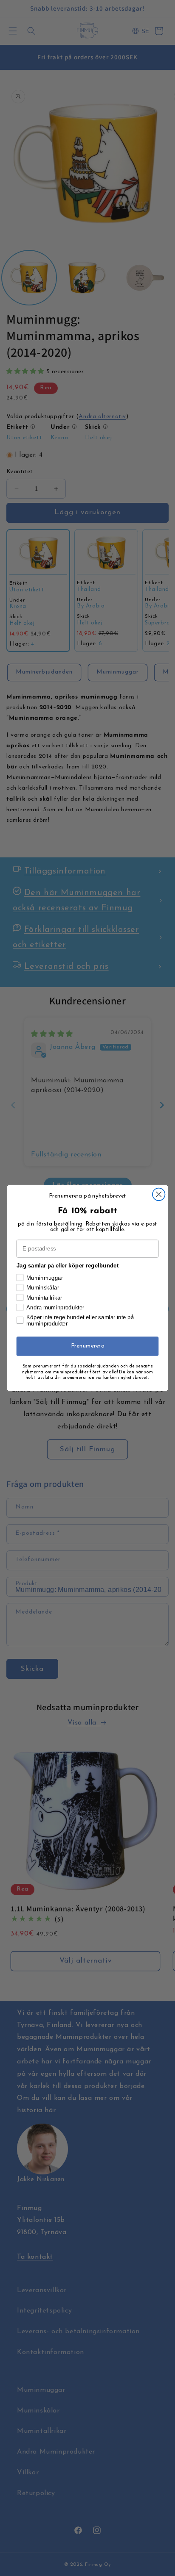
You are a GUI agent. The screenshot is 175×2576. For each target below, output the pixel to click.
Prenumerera (87, 1346)
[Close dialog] (159, 1194)
